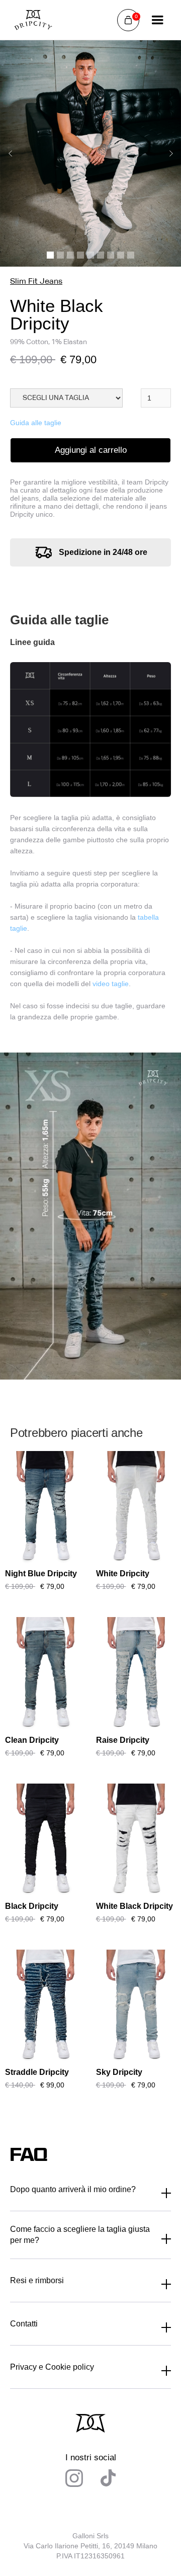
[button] (128, 20)
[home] (33, 20)
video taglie (111, 984)
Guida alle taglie (36, 423)
